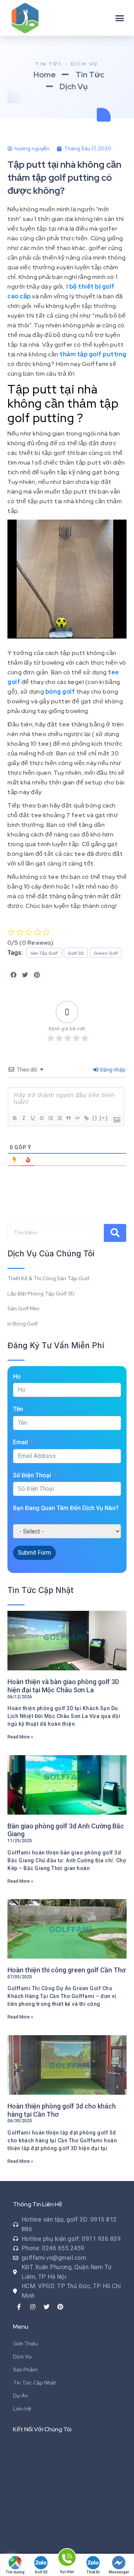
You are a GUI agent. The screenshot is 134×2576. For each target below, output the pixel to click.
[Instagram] (33, 2307)
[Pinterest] (60, 2307)
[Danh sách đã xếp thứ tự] (50, 1118)
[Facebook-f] (19, 2307)
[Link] (86, 1118)
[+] (104, 1118)
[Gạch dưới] (32, 1118)
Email (20, 1442)
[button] (120, 18)
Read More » (20, 1737)
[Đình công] (41, 1118)
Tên (18, 1409)
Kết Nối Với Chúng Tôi (42, 2429)
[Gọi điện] (67, 2559)
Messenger (119, 2572)
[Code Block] (77, 1118)
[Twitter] (47, 2307)
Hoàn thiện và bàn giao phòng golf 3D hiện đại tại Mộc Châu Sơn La (63, 1686)
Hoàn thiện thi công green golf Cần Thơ (66, 1970)
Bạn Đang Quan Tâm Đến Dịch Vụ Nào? (66, 1508)
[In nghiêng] (23, 1118)
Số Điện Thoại (32, 1475)
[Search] (115, 1233)
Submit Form (34, 1553)
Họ (17, 1376)
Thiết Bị (93, 2572)
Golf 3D (41, 2572)
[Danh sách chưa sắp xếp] (59, 1118)
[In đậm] (15, 1118)
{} (95, 1118)
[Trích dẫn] (68, 1118)
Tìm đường (15, 2572)
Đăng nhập (112, 1070)
